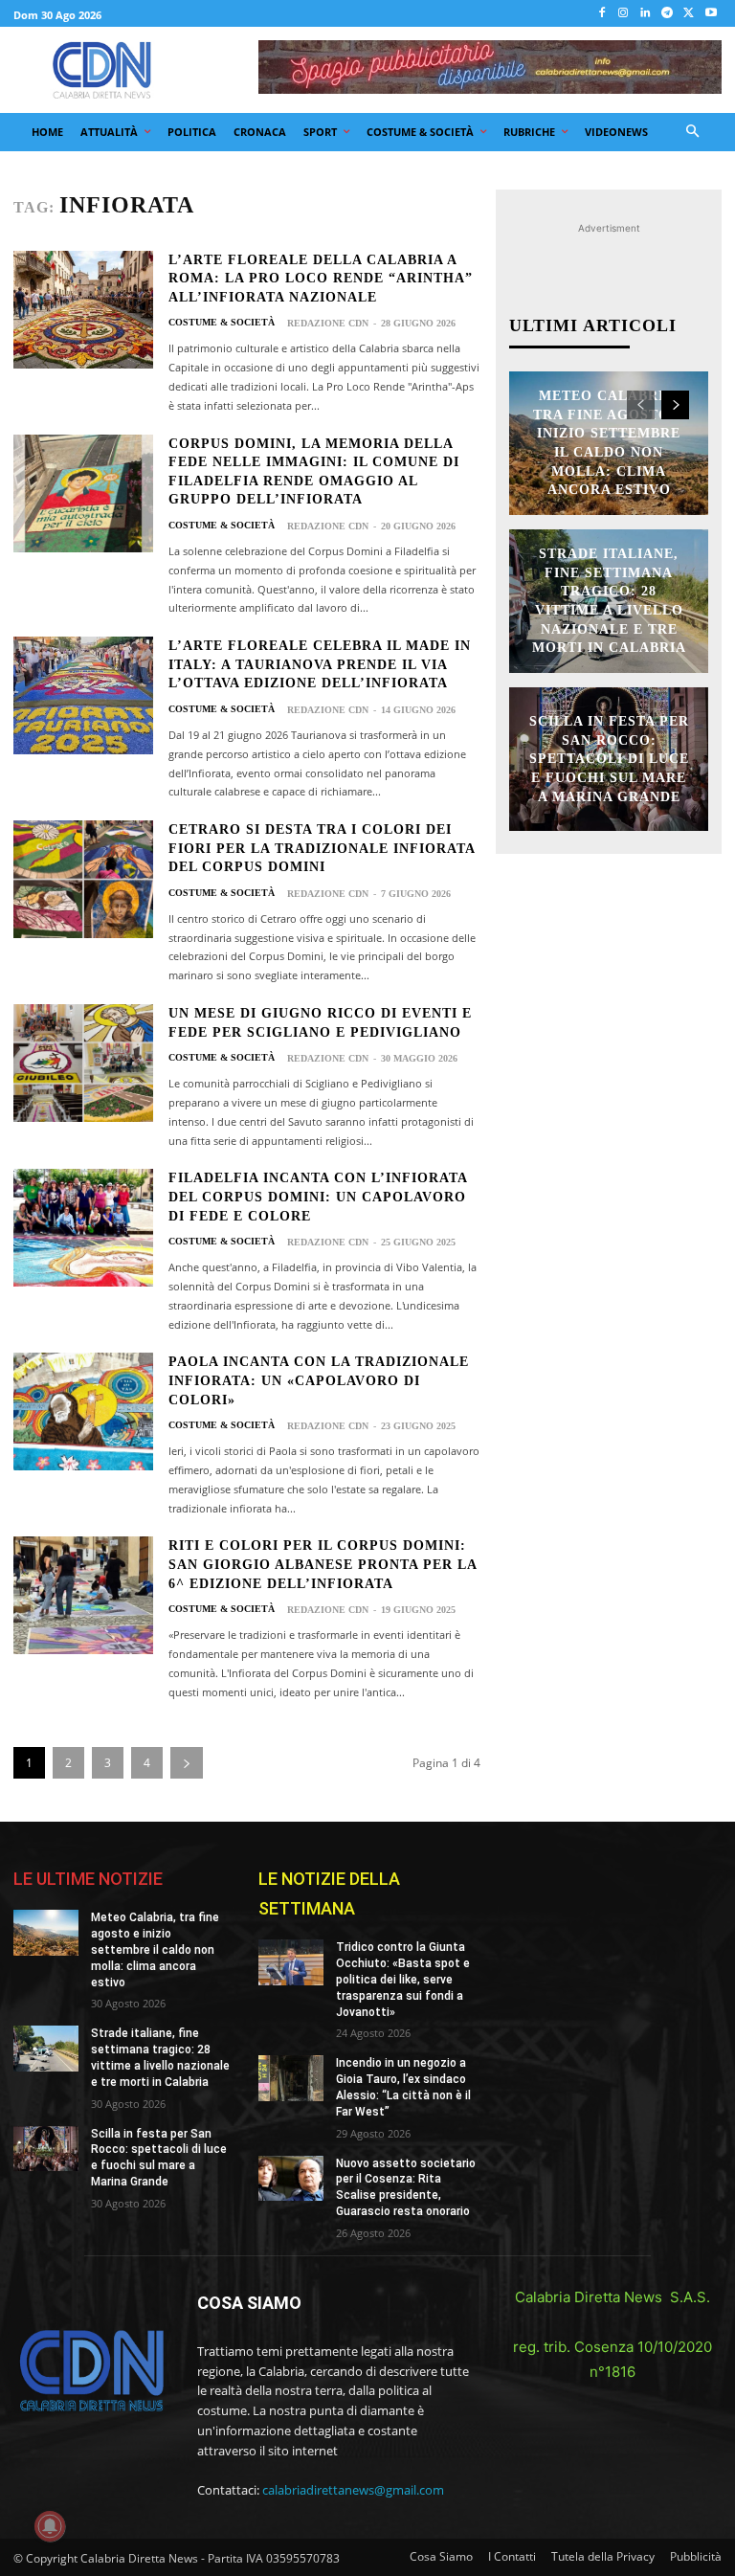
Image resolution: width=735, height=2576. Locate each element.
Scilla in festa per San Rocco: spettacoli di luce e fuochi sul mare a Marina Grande (609, 759)
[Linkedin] (646, 14)
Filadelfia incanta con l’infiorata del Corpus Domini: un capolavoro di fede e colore (318, 1197)
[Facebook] (601, 14)
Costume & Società (222, 323)
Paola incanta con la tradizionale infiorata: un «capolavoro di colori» (319, 1380)
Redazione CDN (328, 323)
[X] (689, 14)
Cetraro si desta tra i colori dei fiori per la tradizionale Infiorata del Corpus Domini (322, 848)
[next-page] (187, 1763)
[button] (693, 133)
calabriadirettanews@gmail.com (353, 2490)
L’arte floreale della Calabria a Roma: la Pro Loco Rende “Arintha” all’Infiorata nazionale (321, 279)
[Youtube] (711, 14)
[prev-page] (641, 405)
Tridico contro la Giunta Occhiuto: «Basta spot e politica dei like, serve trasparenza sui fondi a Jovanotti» (403, 1979)
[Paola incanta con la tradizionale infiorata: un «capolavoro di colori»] (83, 1411)
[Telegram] (668, 14)
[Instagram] (624, 14)
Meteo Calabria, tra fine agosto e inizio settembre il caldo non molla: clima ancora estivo (155, 1949)
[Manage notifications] (50, 2526)
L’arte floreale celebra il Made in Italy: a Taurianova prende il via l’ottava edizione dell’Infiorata (320, 664)
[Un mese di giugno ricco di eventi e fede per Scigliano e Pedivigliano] (83, 1063)
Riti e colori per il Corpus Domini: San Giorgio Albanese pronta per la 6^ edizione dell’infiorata (323, 1564)
